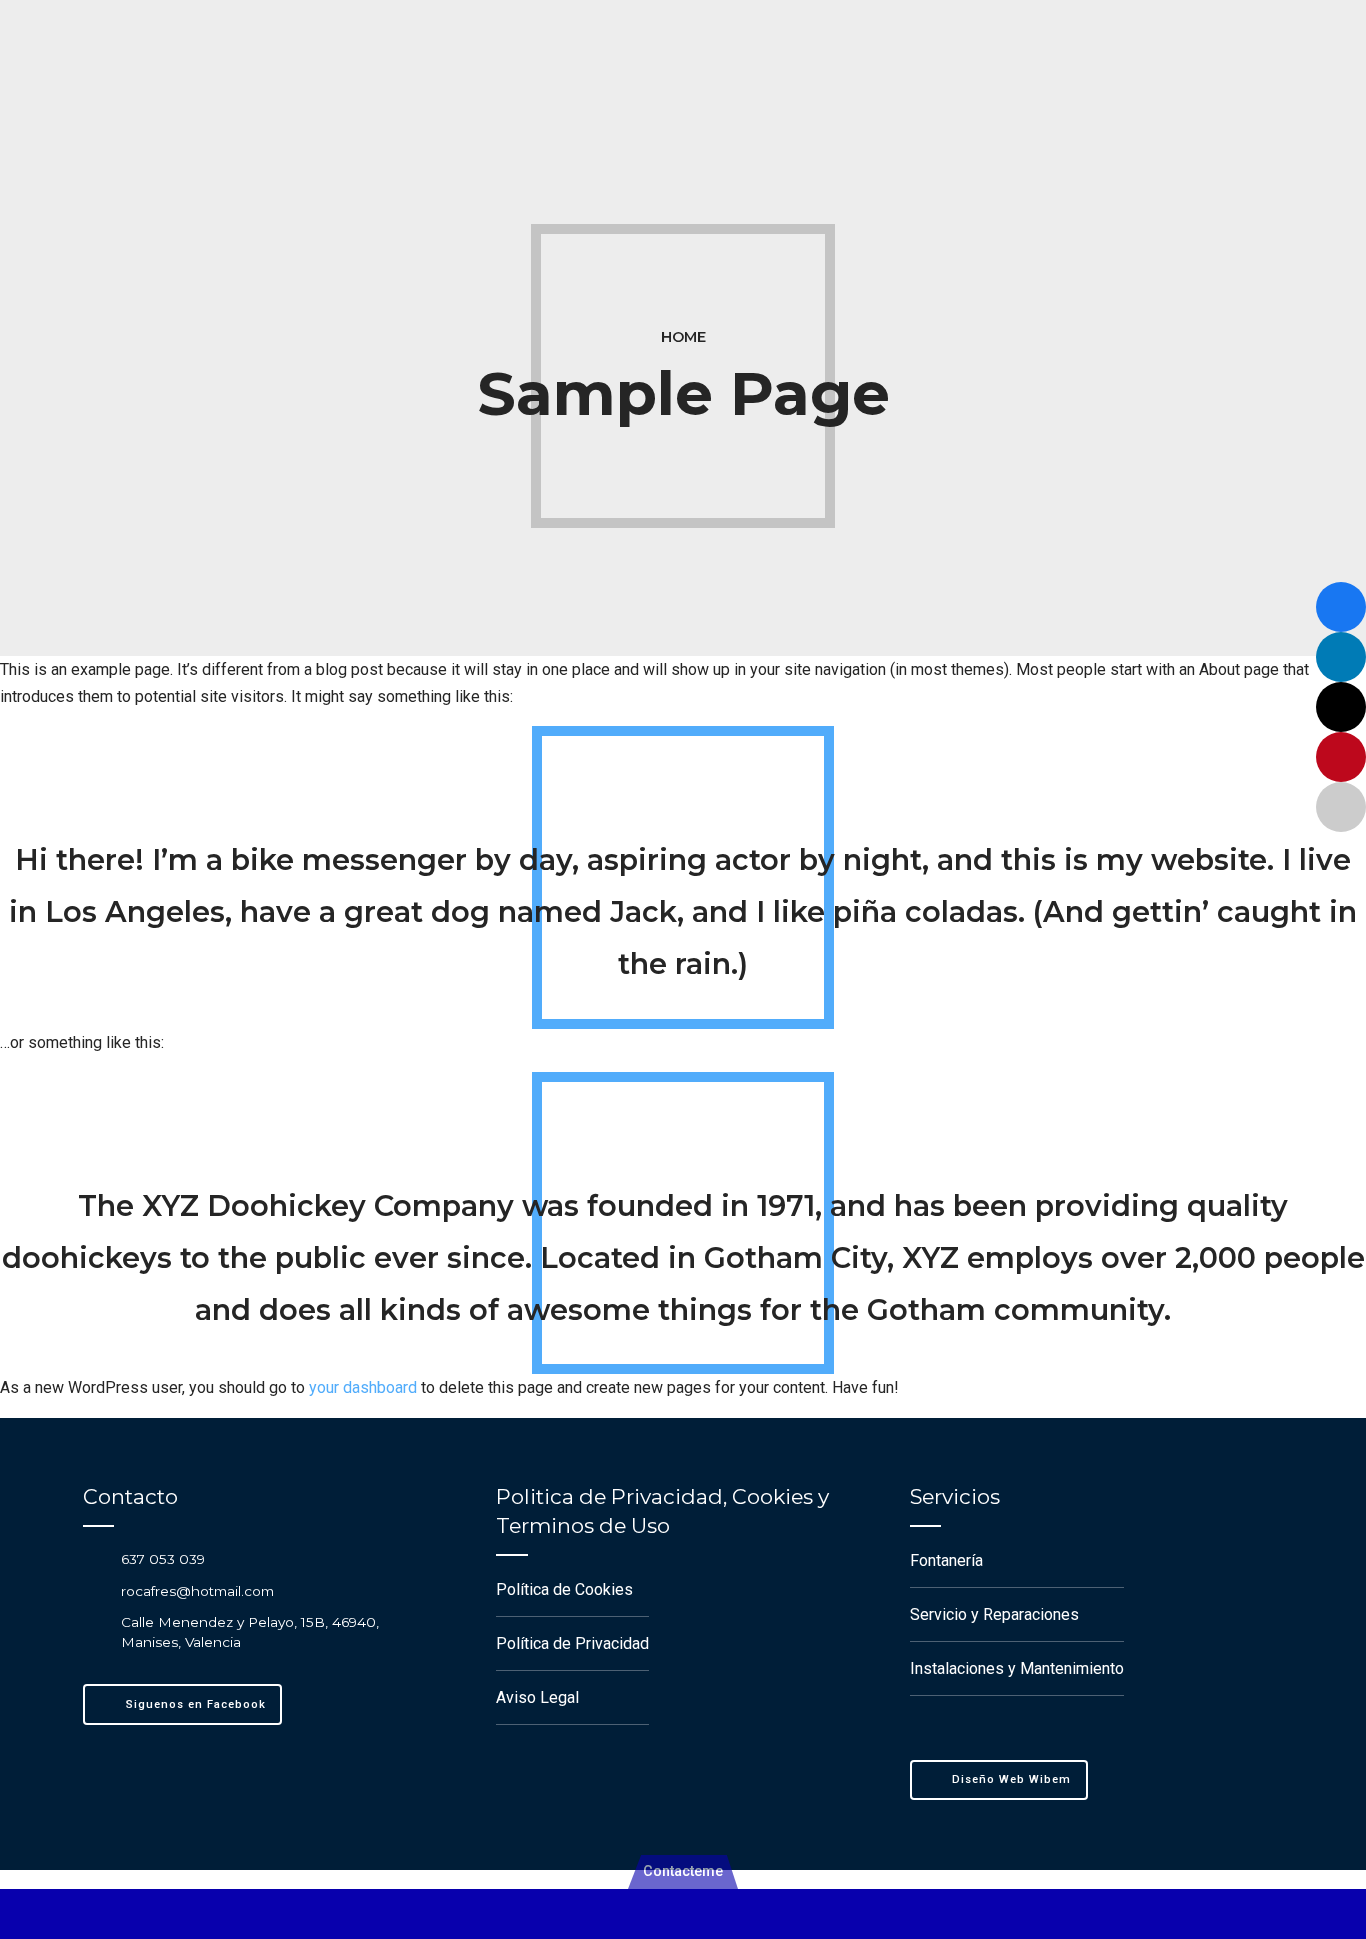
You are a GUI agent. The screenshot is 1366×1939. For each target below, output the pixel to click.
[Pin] (1341, 757)
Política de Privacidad (572, 1643)
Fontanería (946, 1560)
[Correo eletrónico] (1341, 807)
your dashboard (363, 1387)
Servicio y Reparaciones (994, 1614)
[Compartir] (1341, 607)
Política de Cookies (564, 1589)
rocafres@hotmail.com (197, 1591)
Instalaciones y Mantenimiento (1017, 1668)
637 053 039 (163, 1559)
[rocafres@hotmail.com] (94, 1590)
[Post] (1341, 707)
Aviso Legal (537, 1697)
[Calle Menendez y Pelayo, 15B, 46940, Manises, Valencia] (94, 1631)
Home (683, 337)
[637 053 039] (94, 1558)
